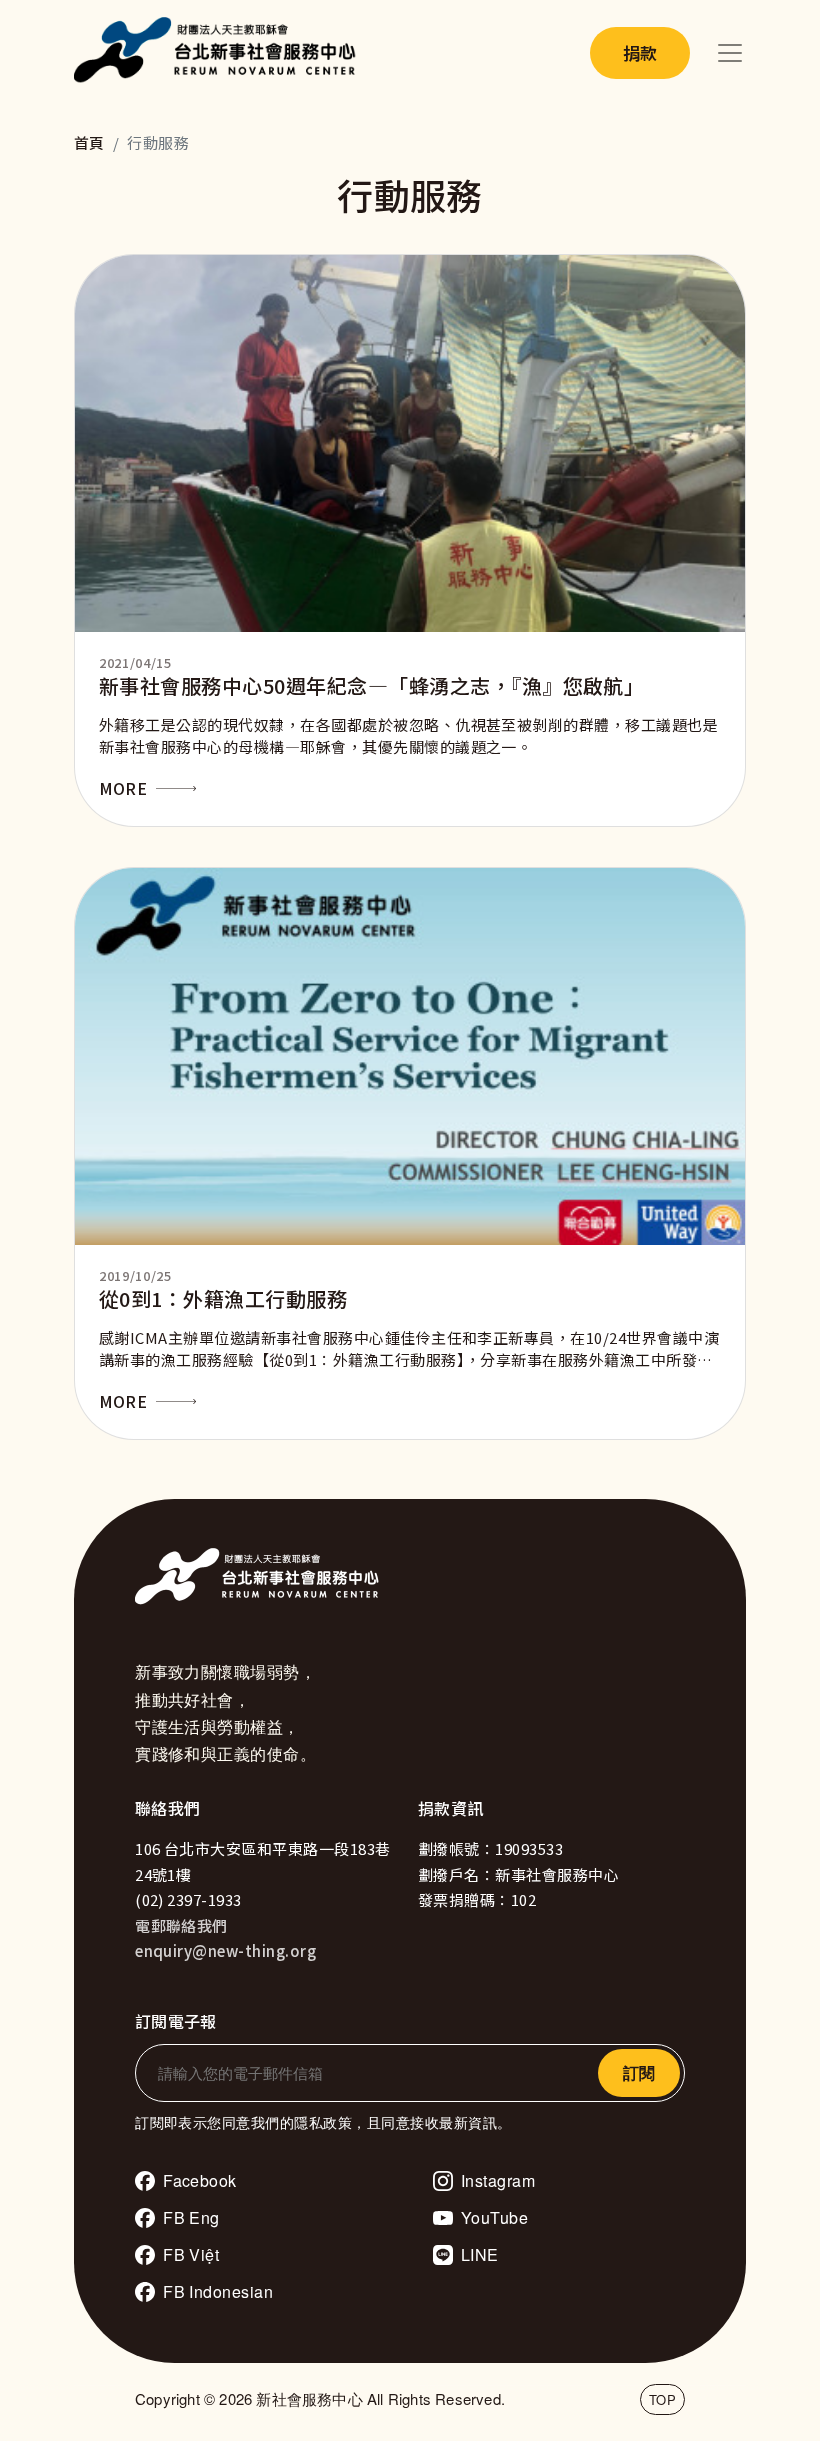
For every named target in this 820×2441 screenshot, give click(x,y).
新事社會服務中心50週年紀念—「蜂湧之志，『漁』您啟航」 (371, 685)
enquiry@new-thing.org (225, 1950)
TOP (662, 2399)
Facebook (200, 2180)
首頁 (89, 142)
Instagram (498, 2180)
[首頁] (220, 53)
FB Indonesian (218, 2291)
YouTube (494, 2217)
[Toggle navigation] (730, 53)
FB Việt (191, 2254)
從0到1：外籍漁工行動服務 (223, 1298)
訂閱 (639, 2072)
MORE (123, 788)
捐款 (640, 52)
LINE (480, 2254)
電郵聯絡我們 (181, 1925)
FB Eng (191, 2217)
